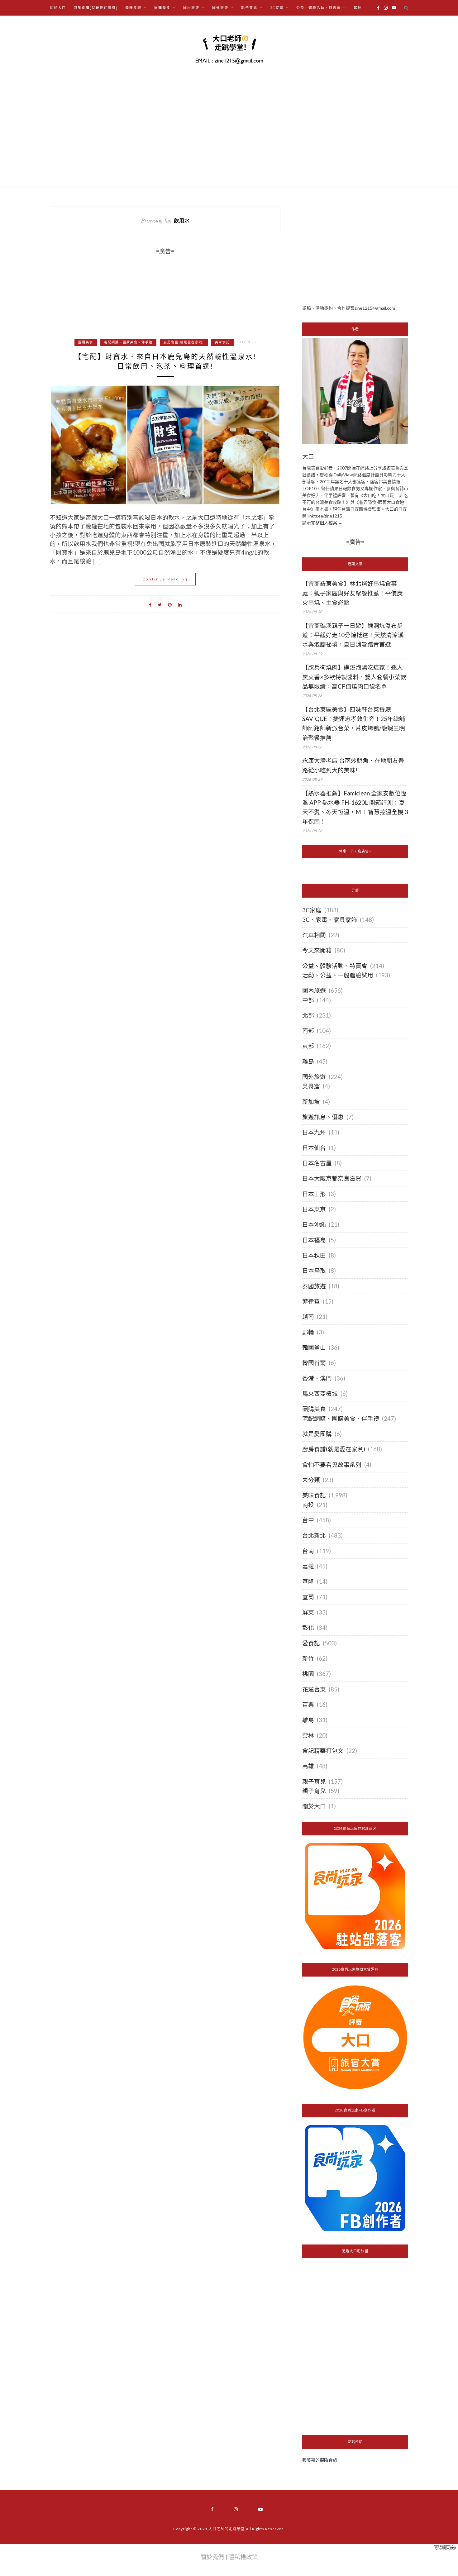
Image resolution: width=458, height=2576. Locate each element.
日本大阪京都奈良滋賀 (332, 1178)
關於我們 (212, 2557)
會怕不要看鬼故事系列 (332, 1465)
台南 (308, 1551)
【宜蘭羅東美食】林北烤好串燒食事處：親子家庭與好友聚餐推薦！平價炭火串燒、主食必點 (353, 593)
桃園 (308, 1674)
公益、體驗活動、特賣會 (335, 966)
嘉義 (308, 1566)
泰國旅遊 (314, 1286)
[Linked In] (180, 604)
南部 (308, 1031)
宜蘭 (308, 1597)
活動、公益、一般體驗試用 (338, 975)
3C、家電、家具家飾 (330, 920)
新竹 (308, 1658)
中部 (308, 1000)
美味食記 (222, 342)
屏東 (308, 1612)
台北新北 (314, 1535)
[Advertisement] (355, 250)
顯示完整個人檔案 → (322, 523)
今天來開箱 (317, 950)
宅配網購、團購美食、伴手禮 (128, 342)
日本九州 (314, 1132)
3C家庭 (312, 910)
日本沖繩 (314, 1224)
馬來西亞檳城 (320, 1394)
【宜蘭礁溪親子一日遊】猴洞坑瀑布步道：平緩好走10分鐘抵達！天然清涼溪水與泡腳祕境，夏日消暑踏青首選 (353, 635)
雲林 (308, 1735)
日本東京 (314, 1209)
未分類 (311, 1480)
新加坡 (311, 1102)
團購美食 (86, 342)
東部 (308, 1046)
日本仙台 (314, 1148)
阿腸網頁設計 (446, 2547)
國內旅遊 (314, 990)
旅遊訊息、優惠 (323, 1117)
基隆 (308, 1581)
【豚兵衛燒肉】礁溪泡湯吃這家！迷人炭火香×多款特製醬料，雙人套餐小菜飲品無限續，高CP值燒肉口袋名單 (354, 677)
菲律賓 (311, 1301)
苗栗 (308, 1705)
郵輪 (308, 1332)
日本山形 (314, 1194)
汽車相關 (314, 935)
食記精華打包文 (323, 1751)
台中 (308, 1520)
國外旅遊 (314, 1077)
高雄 (308, 1766)
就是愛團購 (317, 1434)
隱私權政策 (243, 2557)
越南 (308, 1317)
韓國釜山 (314, 1348)
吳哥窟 (311, 1086)
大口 (308, 457)
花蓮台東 (314, 1689)
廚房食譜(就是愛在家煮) (96, 8)
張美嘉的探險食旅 (320, 2460)
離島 (308, 1061)
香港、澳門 (317, 1378)
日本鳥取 (314, 1271)
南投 (308, 1505)
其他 (358, 8)
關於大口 (58, 8)
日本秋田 (314, 1255)
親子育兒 (314, 1782)
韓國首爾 (314, 1363)
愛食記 (311, 1643)
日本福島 (314, 1240)
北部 (308, 1015)
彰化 (308, 1628)
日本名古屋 (317, 1163)
